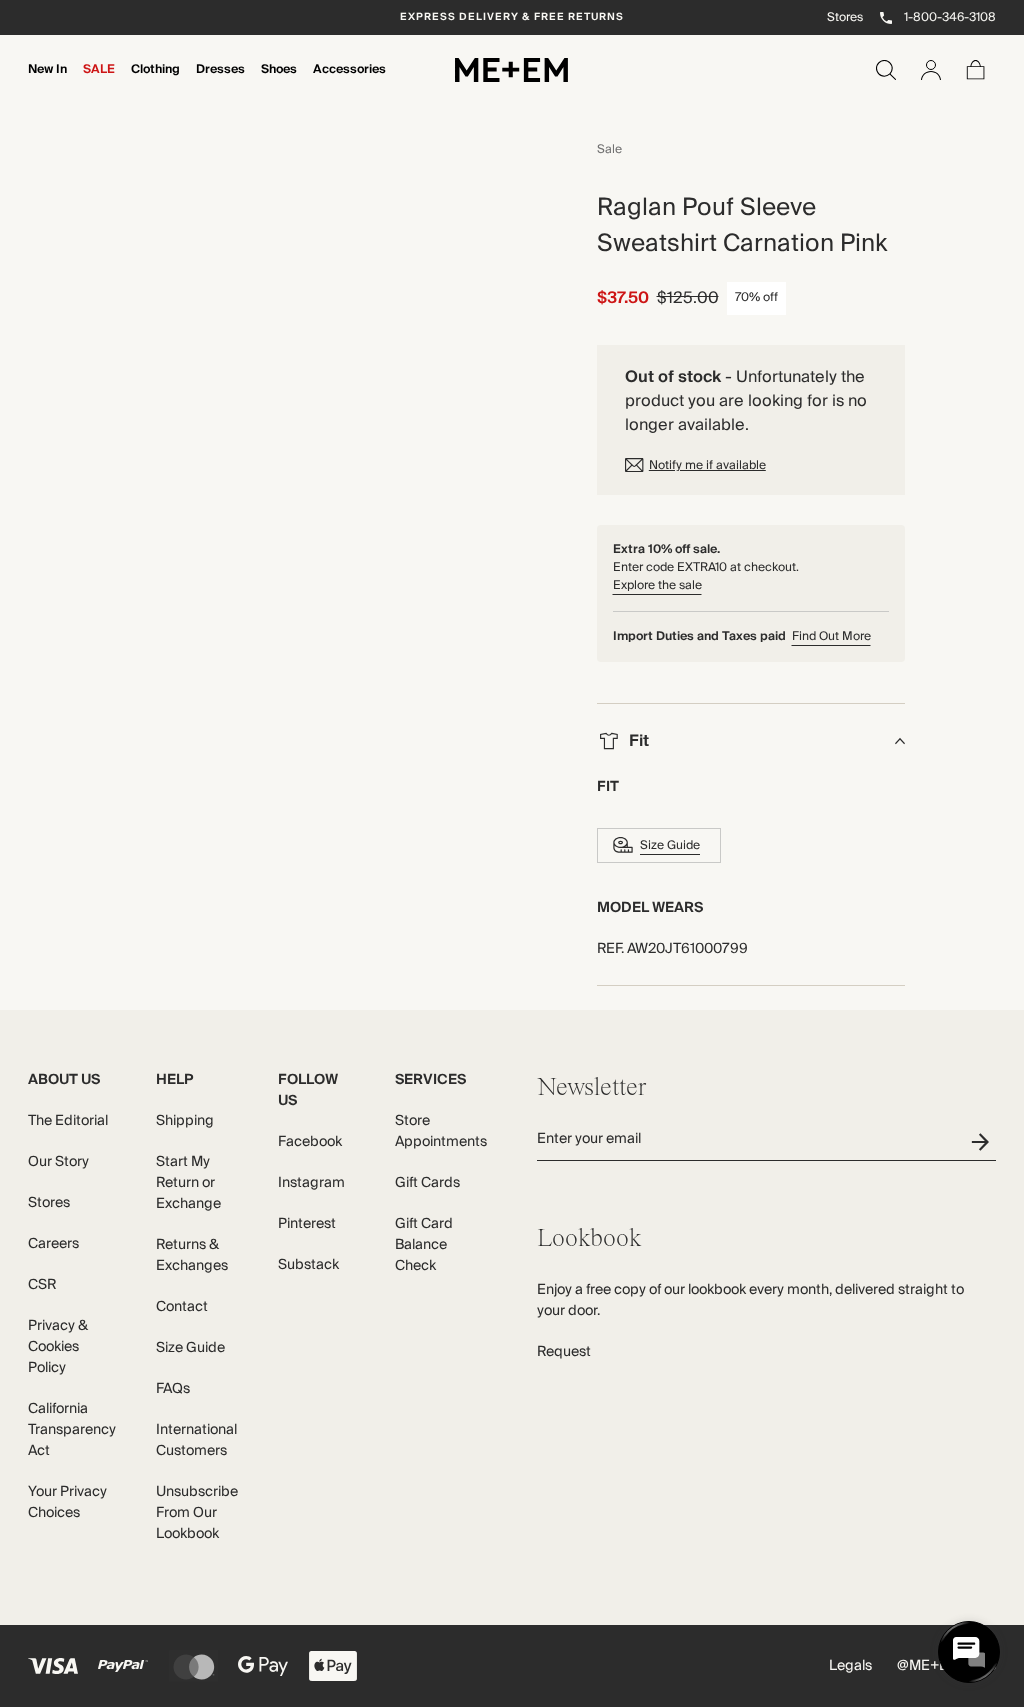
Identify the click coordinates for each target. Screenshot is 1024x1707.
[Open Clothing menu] (156, 83)
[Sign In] (931, 70)
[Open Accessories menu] (350, 83)
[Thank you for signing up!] (983, 1141)
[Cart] (976, 70)
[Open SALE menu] (99, 83)
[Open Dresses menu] (221, 83)
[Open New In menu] (48, 83)
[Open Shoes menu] (279, 83)
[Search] (886, 70)
